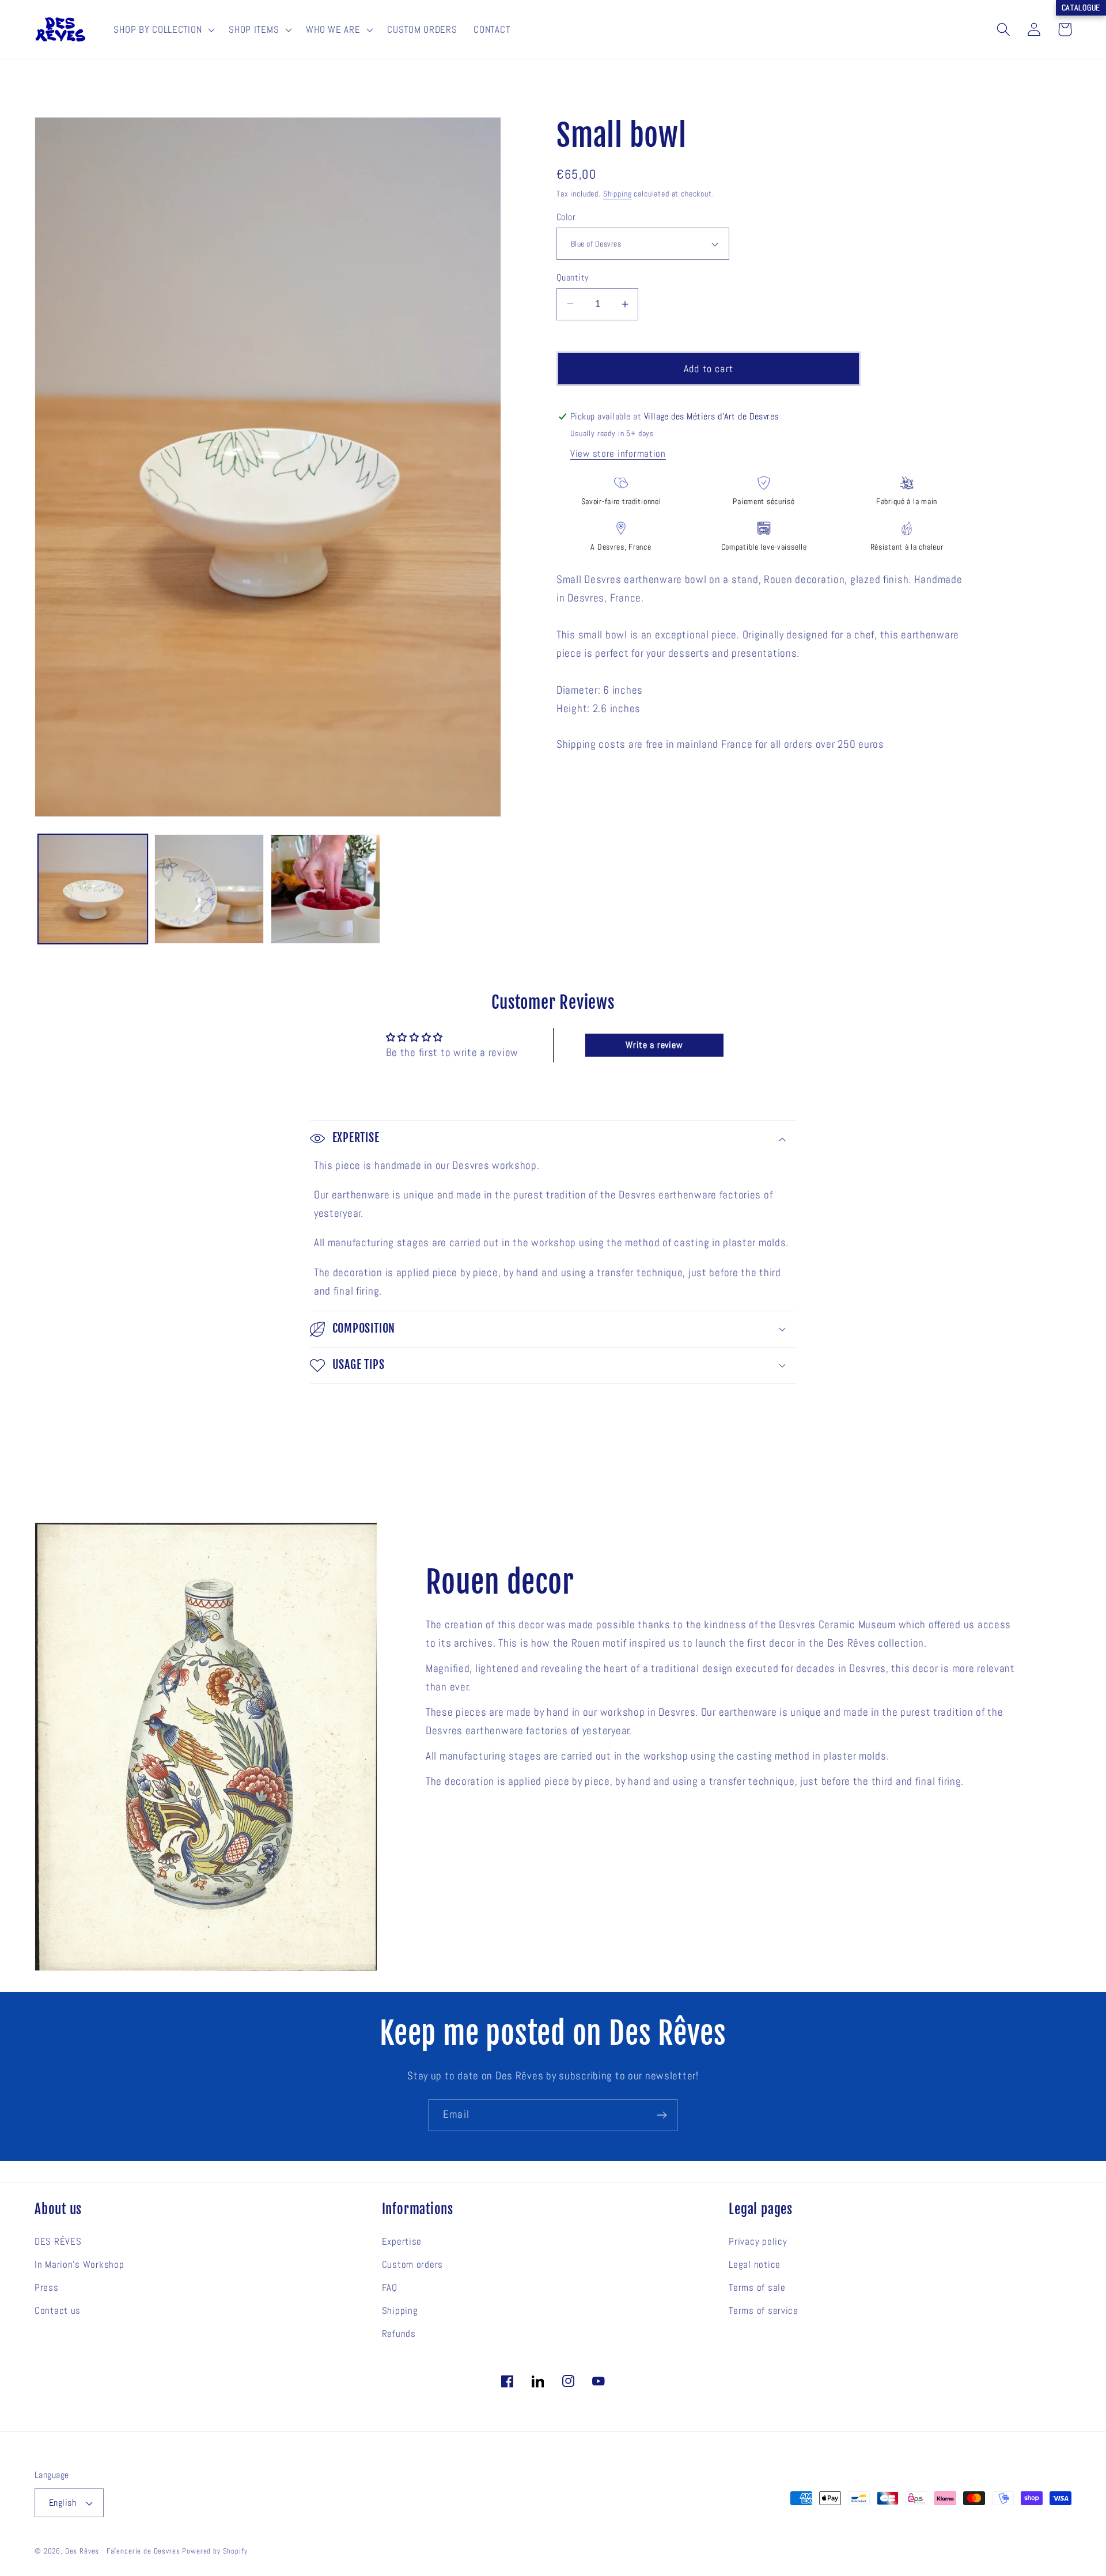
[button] (163, 29)
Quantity (573, 277)
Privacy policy (758, 2242)
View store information (618, 454)
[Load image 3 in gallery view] (209, 889)
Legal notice (755, 2265)
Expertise (402, 2242)
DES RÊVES (58, 2242)
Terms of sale (757, 2288)
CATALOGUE (1081, 7)
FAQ (390, 2288)
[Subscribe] (662, 2115)
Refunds (399, 2334)
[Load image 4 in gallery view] (325, 889)
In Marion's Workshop (79, 2265)
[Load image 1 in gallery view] (93, 889)
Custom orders (412, 2265)
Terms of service (764, 2311)
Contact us (58, 2311)
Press (47, 2288)
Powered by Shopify (215, 2551)
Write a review (654, 1045)
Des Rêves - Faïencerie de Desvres (123, 2551)
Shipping (618, 194)
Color (566, 217)
